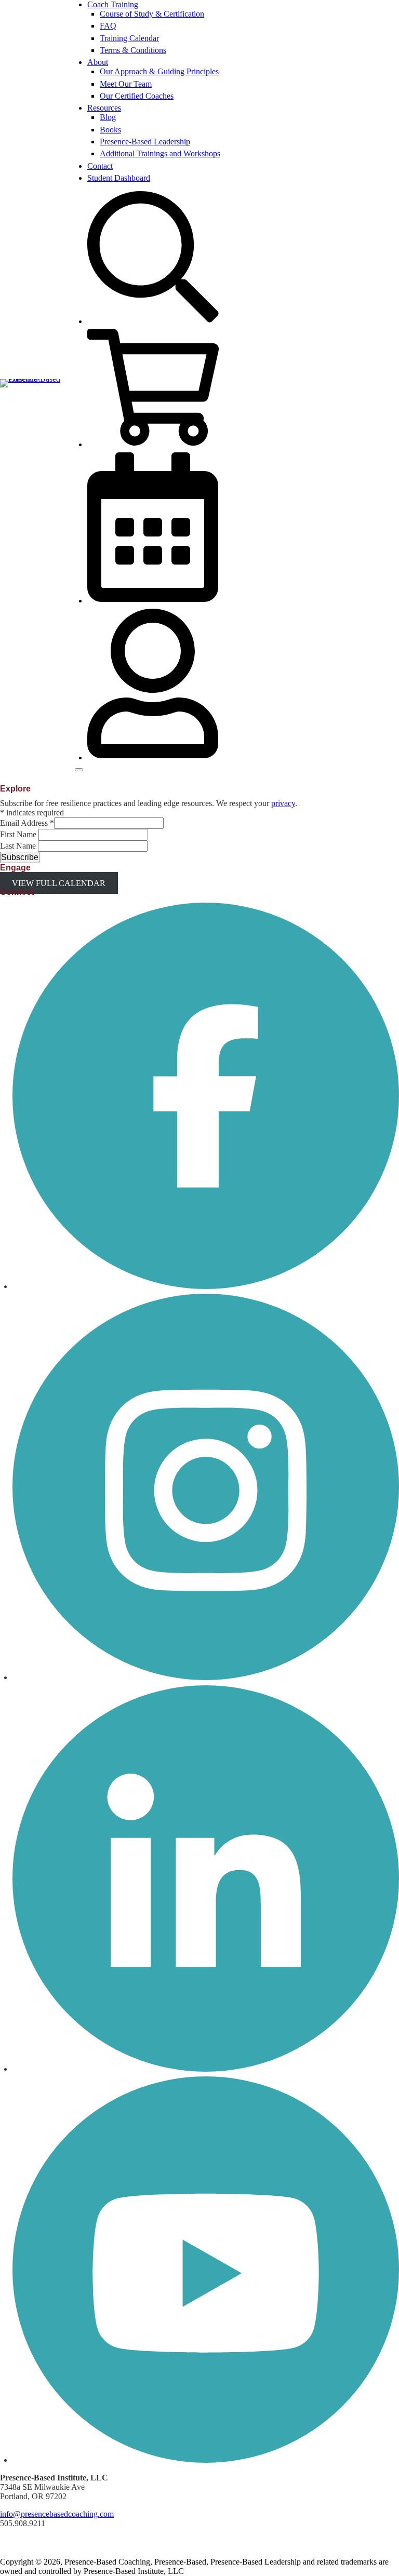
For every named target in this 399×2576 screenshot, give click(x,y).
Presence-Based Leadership (145, 142)
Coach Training (113, 4)
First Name (19, 834)
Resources (104, 108)
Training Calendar (129, 38)
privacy (283, 803)
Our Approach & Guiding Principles (159, 71)
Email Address (27, 823)
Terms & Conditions (133, 50)
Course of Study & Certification (152, 14)
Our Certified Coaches (137, 96)
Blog (108, 117)
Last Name (19, 846)
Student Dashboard (119, 178)
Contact (100, 166)
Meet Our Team (126, 84)
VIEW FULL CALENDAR (59, 883)
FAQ (108, 26)
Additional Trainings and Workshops (160, 153)
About (98, 62)
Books (110, 130)
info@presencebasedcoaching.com (57, 2514)
